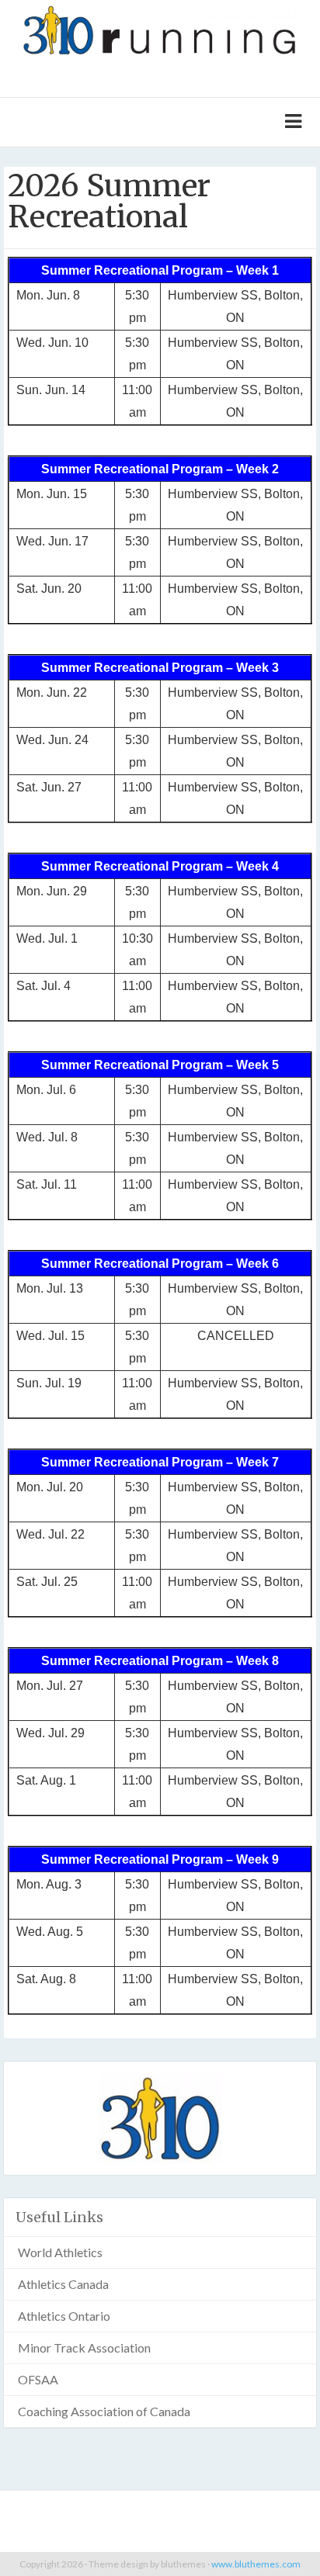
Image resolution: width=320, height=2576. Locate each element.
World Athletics (60, 2252)
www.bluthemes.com (256, 2564)
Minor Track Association (84, 2347)
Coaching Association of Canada (104, 2411)
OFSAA (38, 2379)
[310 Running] (160, 28)
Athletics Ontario (64, 2316)
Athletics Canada (63, 2284)
